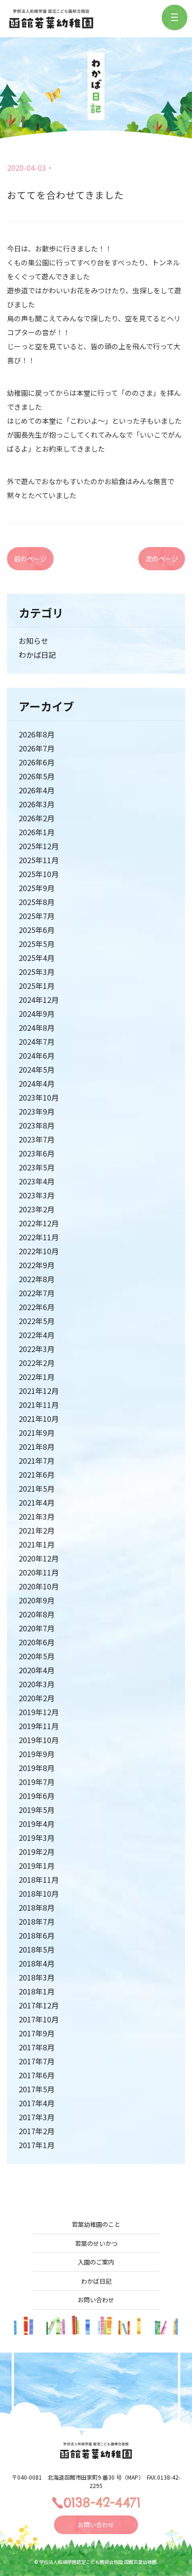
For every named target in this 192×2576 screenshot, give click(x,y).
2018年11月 (39, 1880)
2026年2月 (37, 818)
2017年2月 (37, 2131)
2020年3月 (37, 1684)
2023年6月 (37, 1153)
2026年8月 (37, 734)
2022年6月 (37, 1307)
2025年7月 (37, 916)
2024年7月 (37, 1041)
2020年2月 (37, 1698)
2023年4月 (37, 1181)
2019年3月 (37, 1838)
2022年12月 (39, 1223)
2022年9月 (37, 1265)
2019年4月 (37, 1824)
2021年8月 (37, 1447)
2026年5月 (37, 776)
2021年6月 (37, 1474)
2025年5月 (37, 944)
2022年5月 (37, 1321)
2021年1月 (37, 1544)
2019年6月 (37, 1796)
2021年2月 (37, 1530)
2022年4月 (37, 1335)
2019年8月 (37, 1768)
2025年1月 (37, 986)
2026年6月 (37, 762)
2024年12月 (39, 1000)
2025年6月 (37, 930)
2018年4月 (37, 1963)
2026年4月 (37, 790)
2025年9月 (37, 888)
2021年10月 (39, 1419)
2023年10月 (39, 1097)
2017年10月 (39, 2019)
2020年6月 (37, 1642)
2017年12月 (39, 2005)
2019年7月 (37, 1782)
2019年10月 (39, 1740)
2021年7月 (37, 1460)
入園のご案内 (96, 2262)
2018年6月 (37, 1935)
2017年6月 (37, 2075)
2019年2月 (37, 1852)
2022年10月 (39, 1251)
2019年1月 (37, 1866)
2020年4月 (37, 1670)
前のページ (30, 559)
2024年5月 (37, 1069)
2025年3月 (37, 972)
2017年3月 (37, 2117)
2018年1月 (37, 1991)
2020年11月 (39, 1572)
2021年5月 (37, 1488)
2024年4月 (37, 1083)
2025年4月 (37, 958)
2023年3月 (37, 1195)
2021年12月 (39, 1391)
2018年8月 (37, 1907)
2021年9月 (37, 1433)
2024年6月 (37, 1055)
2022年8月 (37, 1279)
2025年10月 (39, 874)
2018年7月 (37, 1921)
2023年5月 (37, 1167)
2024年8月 (37, 1028)
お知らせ (34, 641)
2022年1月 (37, 1377)
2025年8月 (37, 902)
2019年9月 (37, 1754)
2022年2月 (37, 1363)
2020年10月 (39, 1586)
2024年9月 (37, 1014)
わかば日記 (37, 655)
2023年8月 (37, 1125)
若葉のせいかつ (96, 2243)
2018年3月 (37, 1977)
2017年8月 (37, 2047)
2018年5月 (37, 1949)
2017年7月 (37, 2061)
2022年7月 (37, 1293)
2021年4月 (37, 1502)
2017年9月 (37, 2033)
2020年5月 (37, 1656)
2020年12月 (39, 1558)
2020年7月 (37, 1628)
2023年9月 (37, 1111)
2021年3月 (37, 1516)
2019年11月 (39, 1726)
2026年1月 (37, 832)
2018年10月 (39, 1893)
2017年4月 (37, 2103)
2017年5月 (37, 2089)
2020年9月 (37, 1600)
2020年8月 (37, 1614)
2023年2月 (37, 1209)
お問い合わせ (96, 2300)
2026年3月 (37, 804)
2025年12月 (39, 846)
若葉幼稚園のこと (96, 2224)
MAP (133, 2477)
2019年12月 (39, 1712)
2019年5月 (37, 1810)
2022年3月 (37, 1349)
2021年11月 (39, 1405)
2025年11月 (39, 860)
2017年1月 (37, 2145)
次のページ (162, 559)
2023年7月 (37, 1139)
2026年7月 (37, 748)
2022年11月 (39, 1237)
